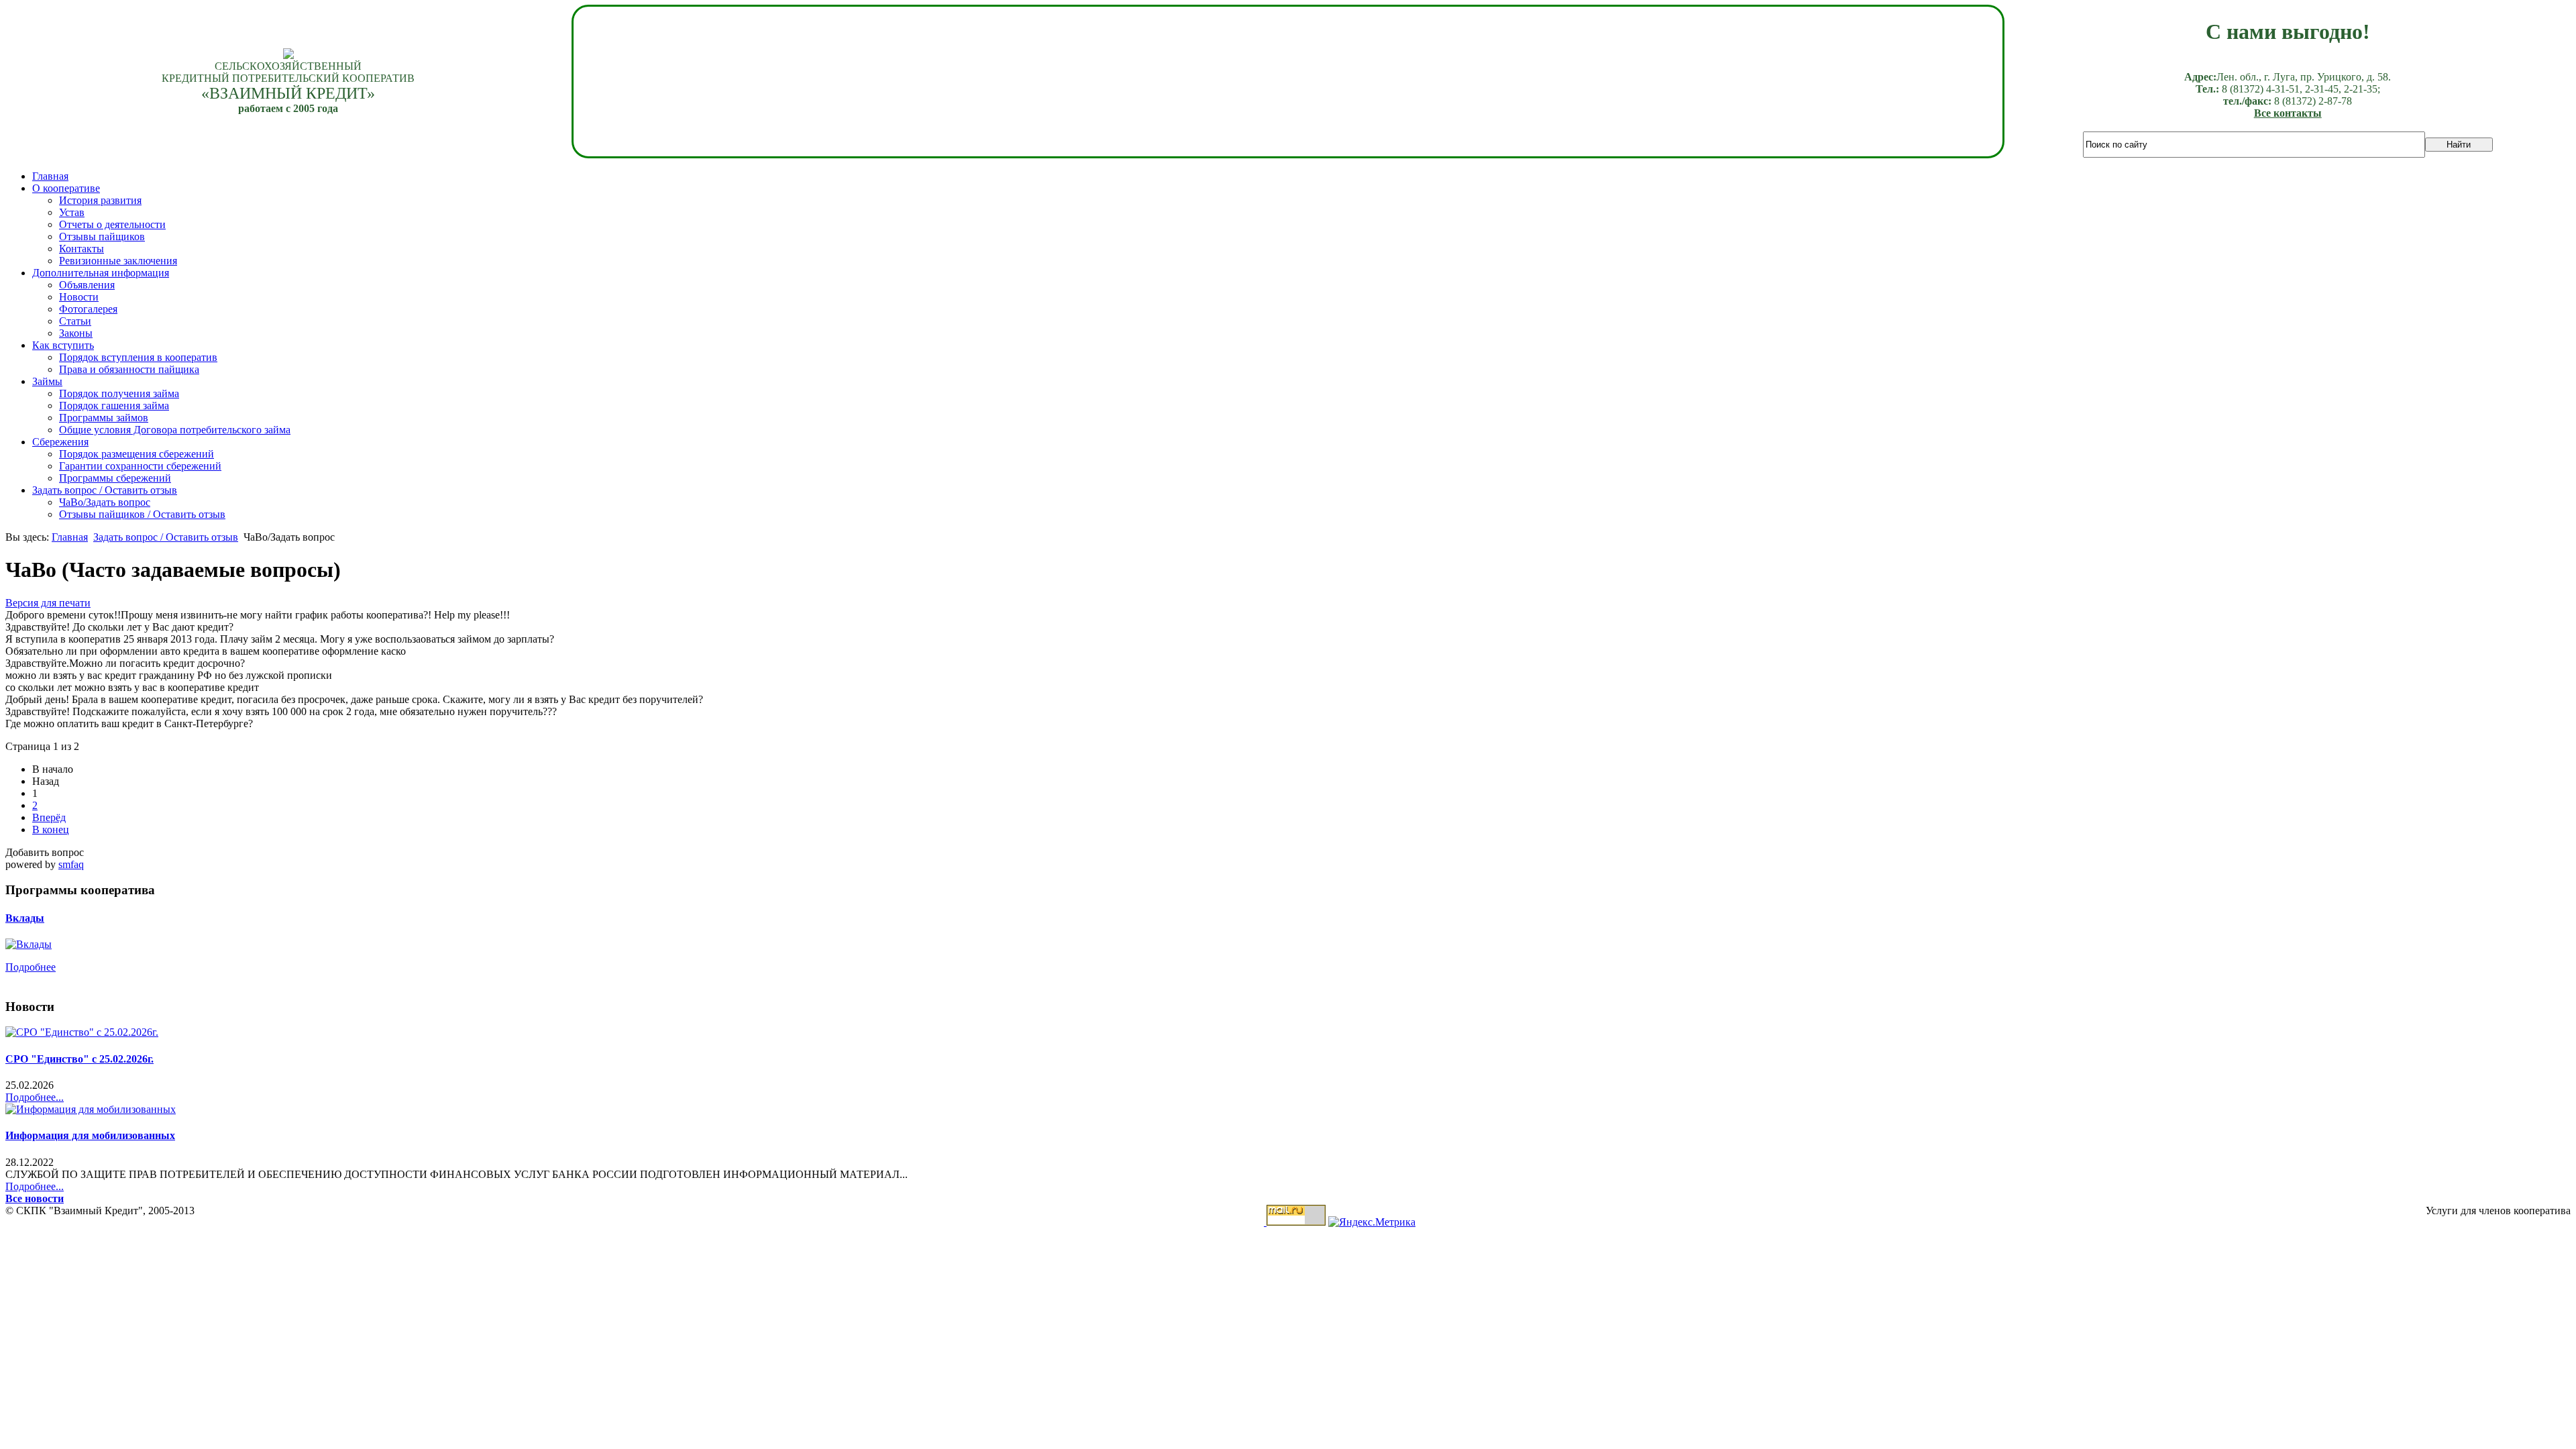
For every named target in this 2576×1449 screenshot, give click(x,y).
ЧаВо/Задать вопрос (105, 502)
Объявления (87, 285)
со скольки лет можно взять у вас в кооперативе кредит (132, 687)
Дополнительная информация (101, 273)
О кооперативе (66, 188)
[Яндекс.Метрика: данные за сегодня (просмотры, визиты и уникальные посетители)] (1372, 1222)
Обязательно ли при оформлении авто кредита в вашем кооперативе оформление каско (206, 651)
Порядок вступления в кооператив (138, 357)
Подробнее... (35, 1097)
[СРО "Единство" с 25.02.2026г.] (82, 1032)
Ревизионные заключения (118, 261)
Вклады (25, 918)
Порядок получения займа (119, 393)
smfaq (71, 864)
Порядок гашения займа (114, 406)
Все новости (35, 1198)
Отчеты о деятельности (112, 224)
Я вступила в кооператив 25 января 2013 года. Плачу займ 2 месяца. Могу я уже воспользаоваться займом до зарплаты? (280, 639)
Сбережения (60, 442)
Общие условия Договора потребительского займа (175, 430)
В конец (51, 829)
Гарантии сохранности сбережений (140, 466)
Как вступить (63, 345)
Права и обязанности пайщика (129, 369)
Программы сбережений (115, 478)
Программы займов (104, 418)
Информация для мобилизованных (90, 1135)
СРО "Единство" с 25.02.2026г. (79, 1059)
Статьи (75, 321)
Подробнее (31, 967)
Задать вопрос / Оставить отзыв (105, 490)
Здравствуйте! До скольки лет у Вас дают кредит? (119, 627)
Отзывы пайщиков (102, 236)
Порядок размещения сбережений (137, 454)
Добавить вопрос (45, 852)
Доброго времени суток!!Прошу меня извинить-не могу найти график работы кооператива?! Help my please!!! (258, 615)
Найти (2459, 145)
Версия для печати (48, 603)
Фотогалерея (88, 309)
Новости (79, 297)
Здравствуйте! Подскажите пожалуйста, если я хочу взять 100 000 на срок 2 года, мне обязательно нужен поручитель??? (281, 711)
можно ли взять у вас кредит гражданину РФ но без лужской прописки (169, 675)
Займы (47, 381)
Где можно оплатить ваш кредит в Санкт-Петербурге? (129, 723)
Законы (76, 333)
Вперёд (49, 817)
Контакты (82, 249)
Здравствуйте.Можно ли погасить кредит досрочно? (125, 663)
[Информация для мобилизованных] (91, 1109)
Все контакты (2288, 113)
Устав (72, 212)
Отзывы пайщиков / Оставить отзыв (142, 514)
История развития (100, 200)
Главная (50, 176)
